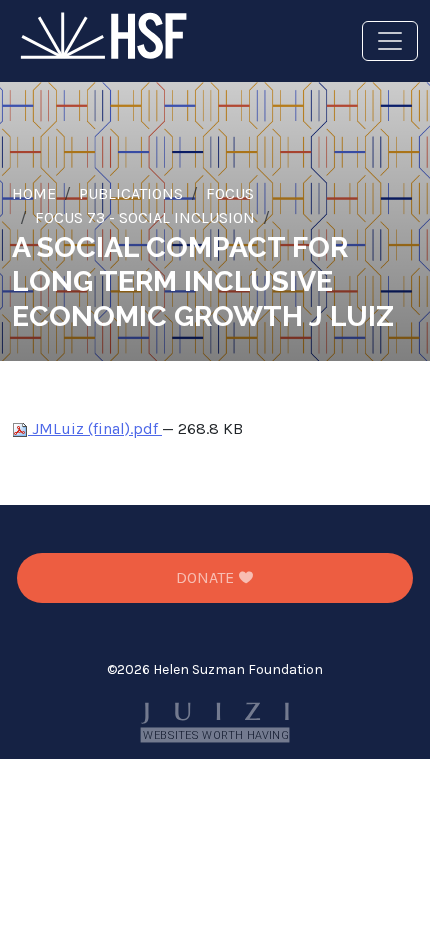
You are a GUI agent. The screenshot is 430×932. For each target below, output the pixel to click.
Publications (131, 193)
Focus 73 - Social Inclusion (145, 217)
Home (34, 193)
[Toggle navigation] (390, 41)
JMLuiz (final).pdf (95, 428)
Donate (207, 577)
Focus (230, 193)
